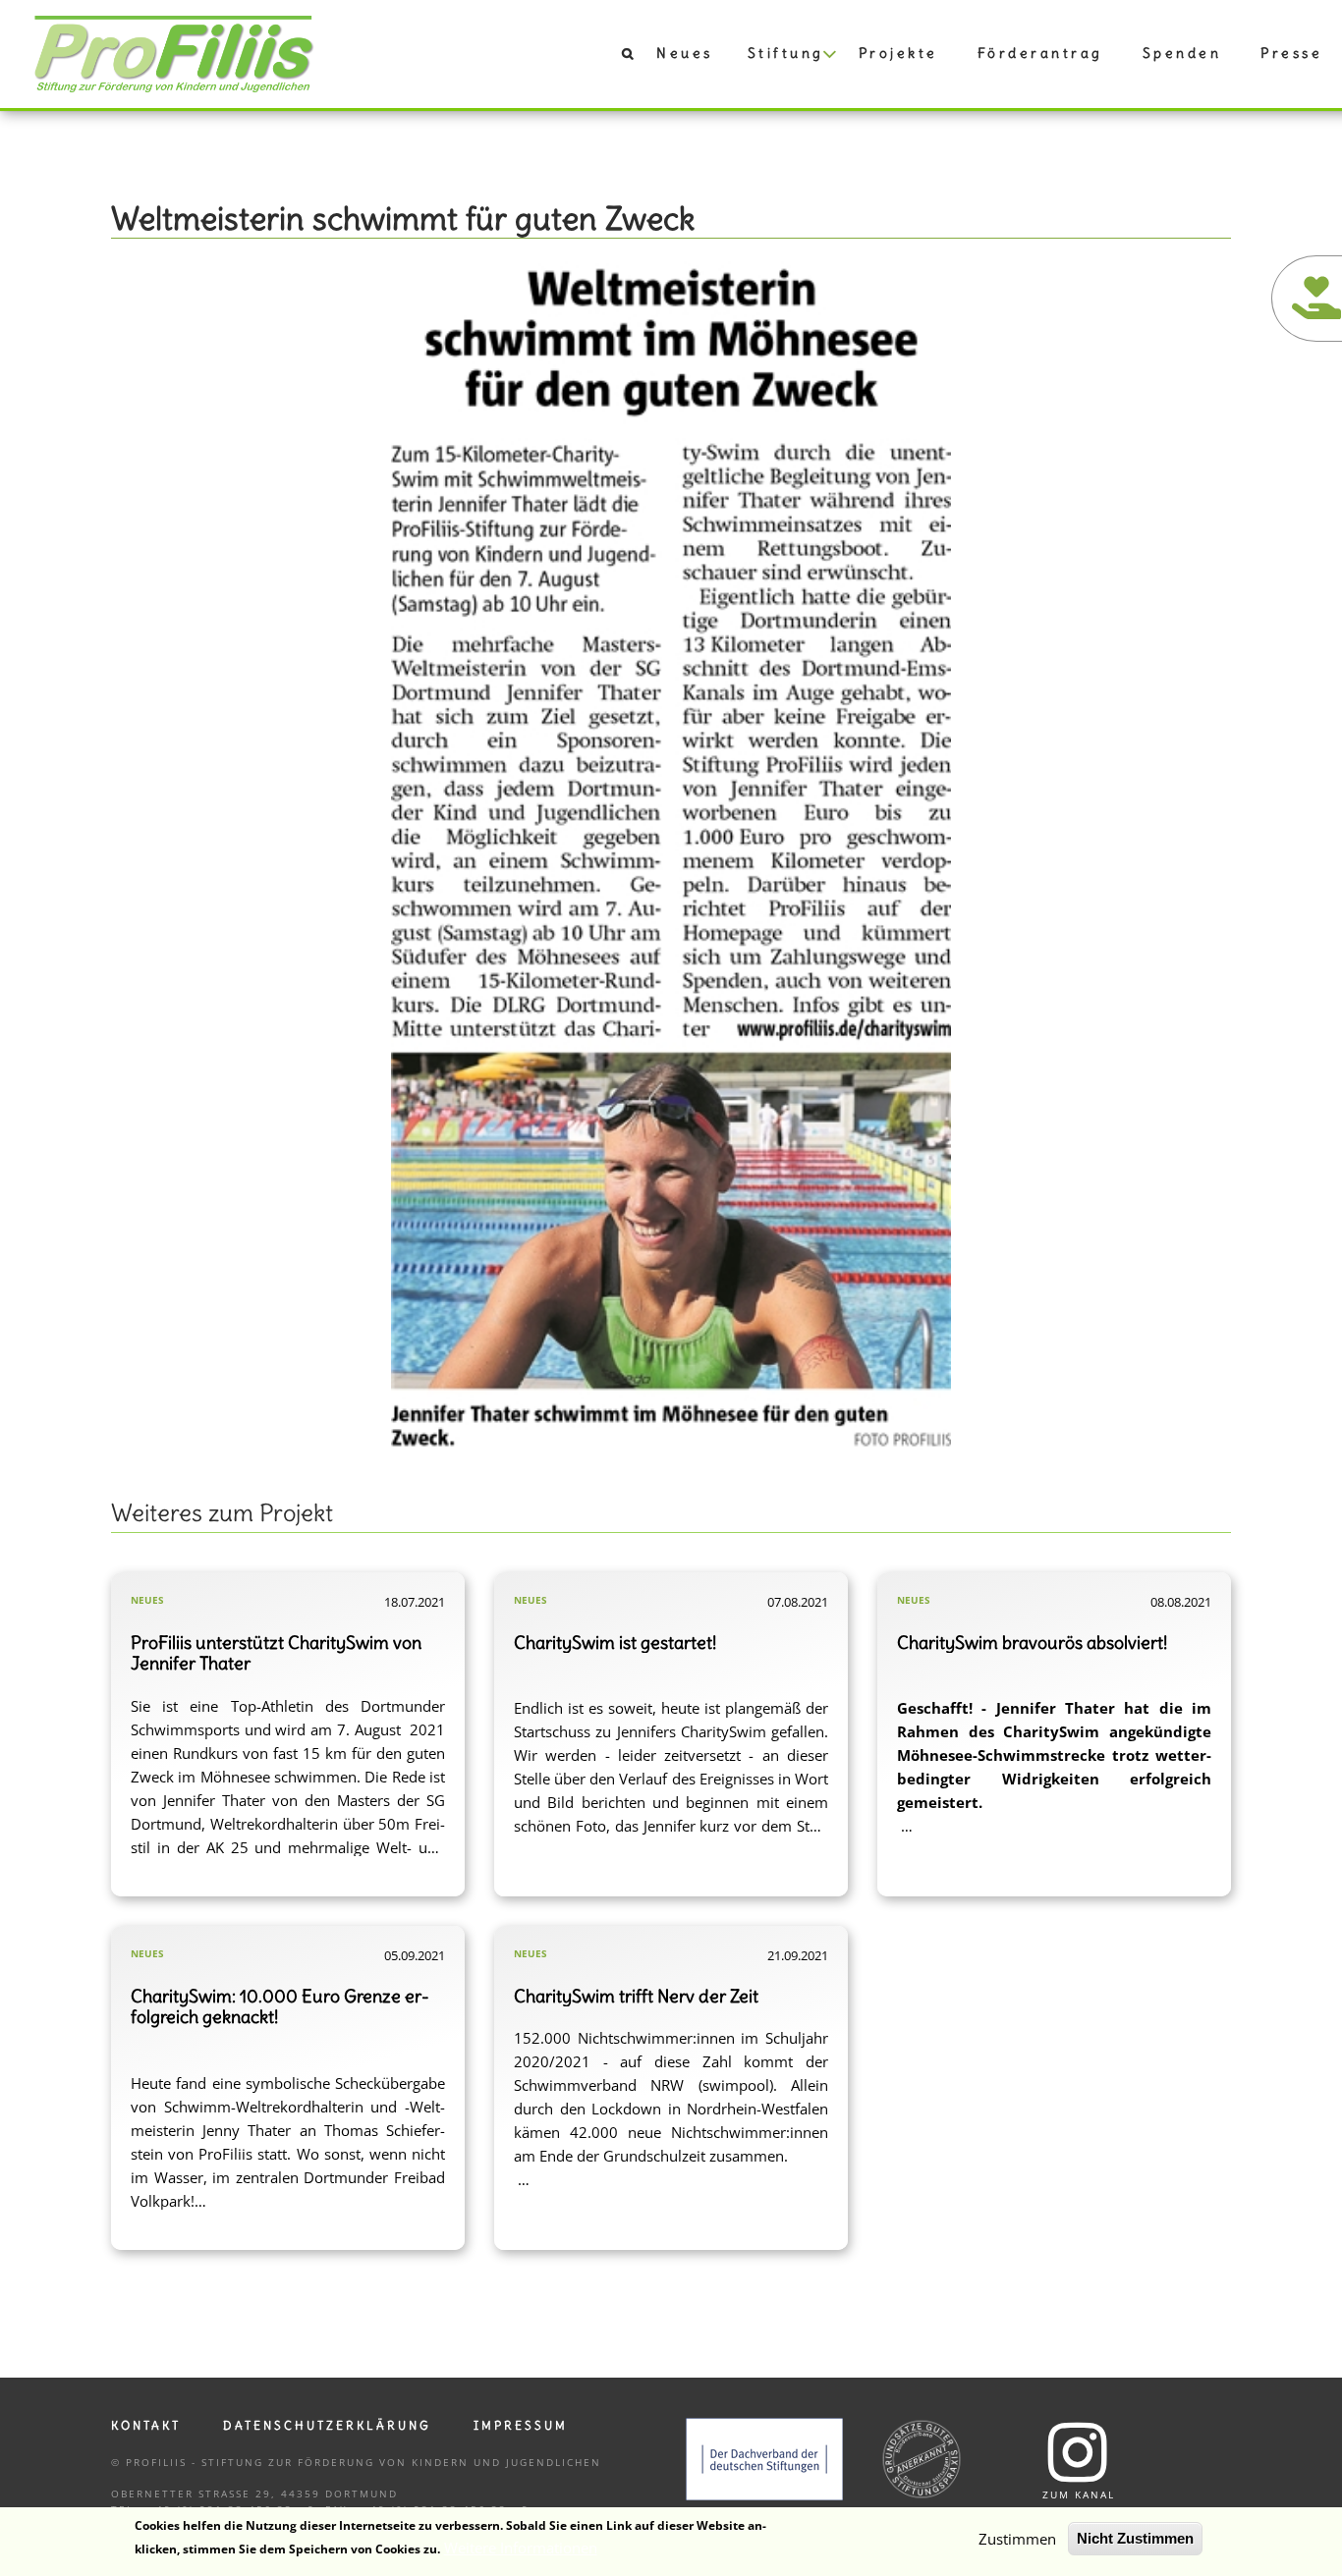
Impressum (521, 2425)
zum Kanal (1079, 2494)
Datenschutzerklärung (327, 2425)
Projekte (898, 53)
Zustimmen (1017, 2539)
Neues (685, 53)
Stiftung (786, 53)
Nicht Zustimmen (1135, 2538)
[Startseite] (174, 52)
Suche (617, 58)
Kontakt (146, 2425)
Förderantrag (1040, 53)
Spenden (1182, 53)
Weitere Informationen (521, 2548)
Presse (1291, 53)
